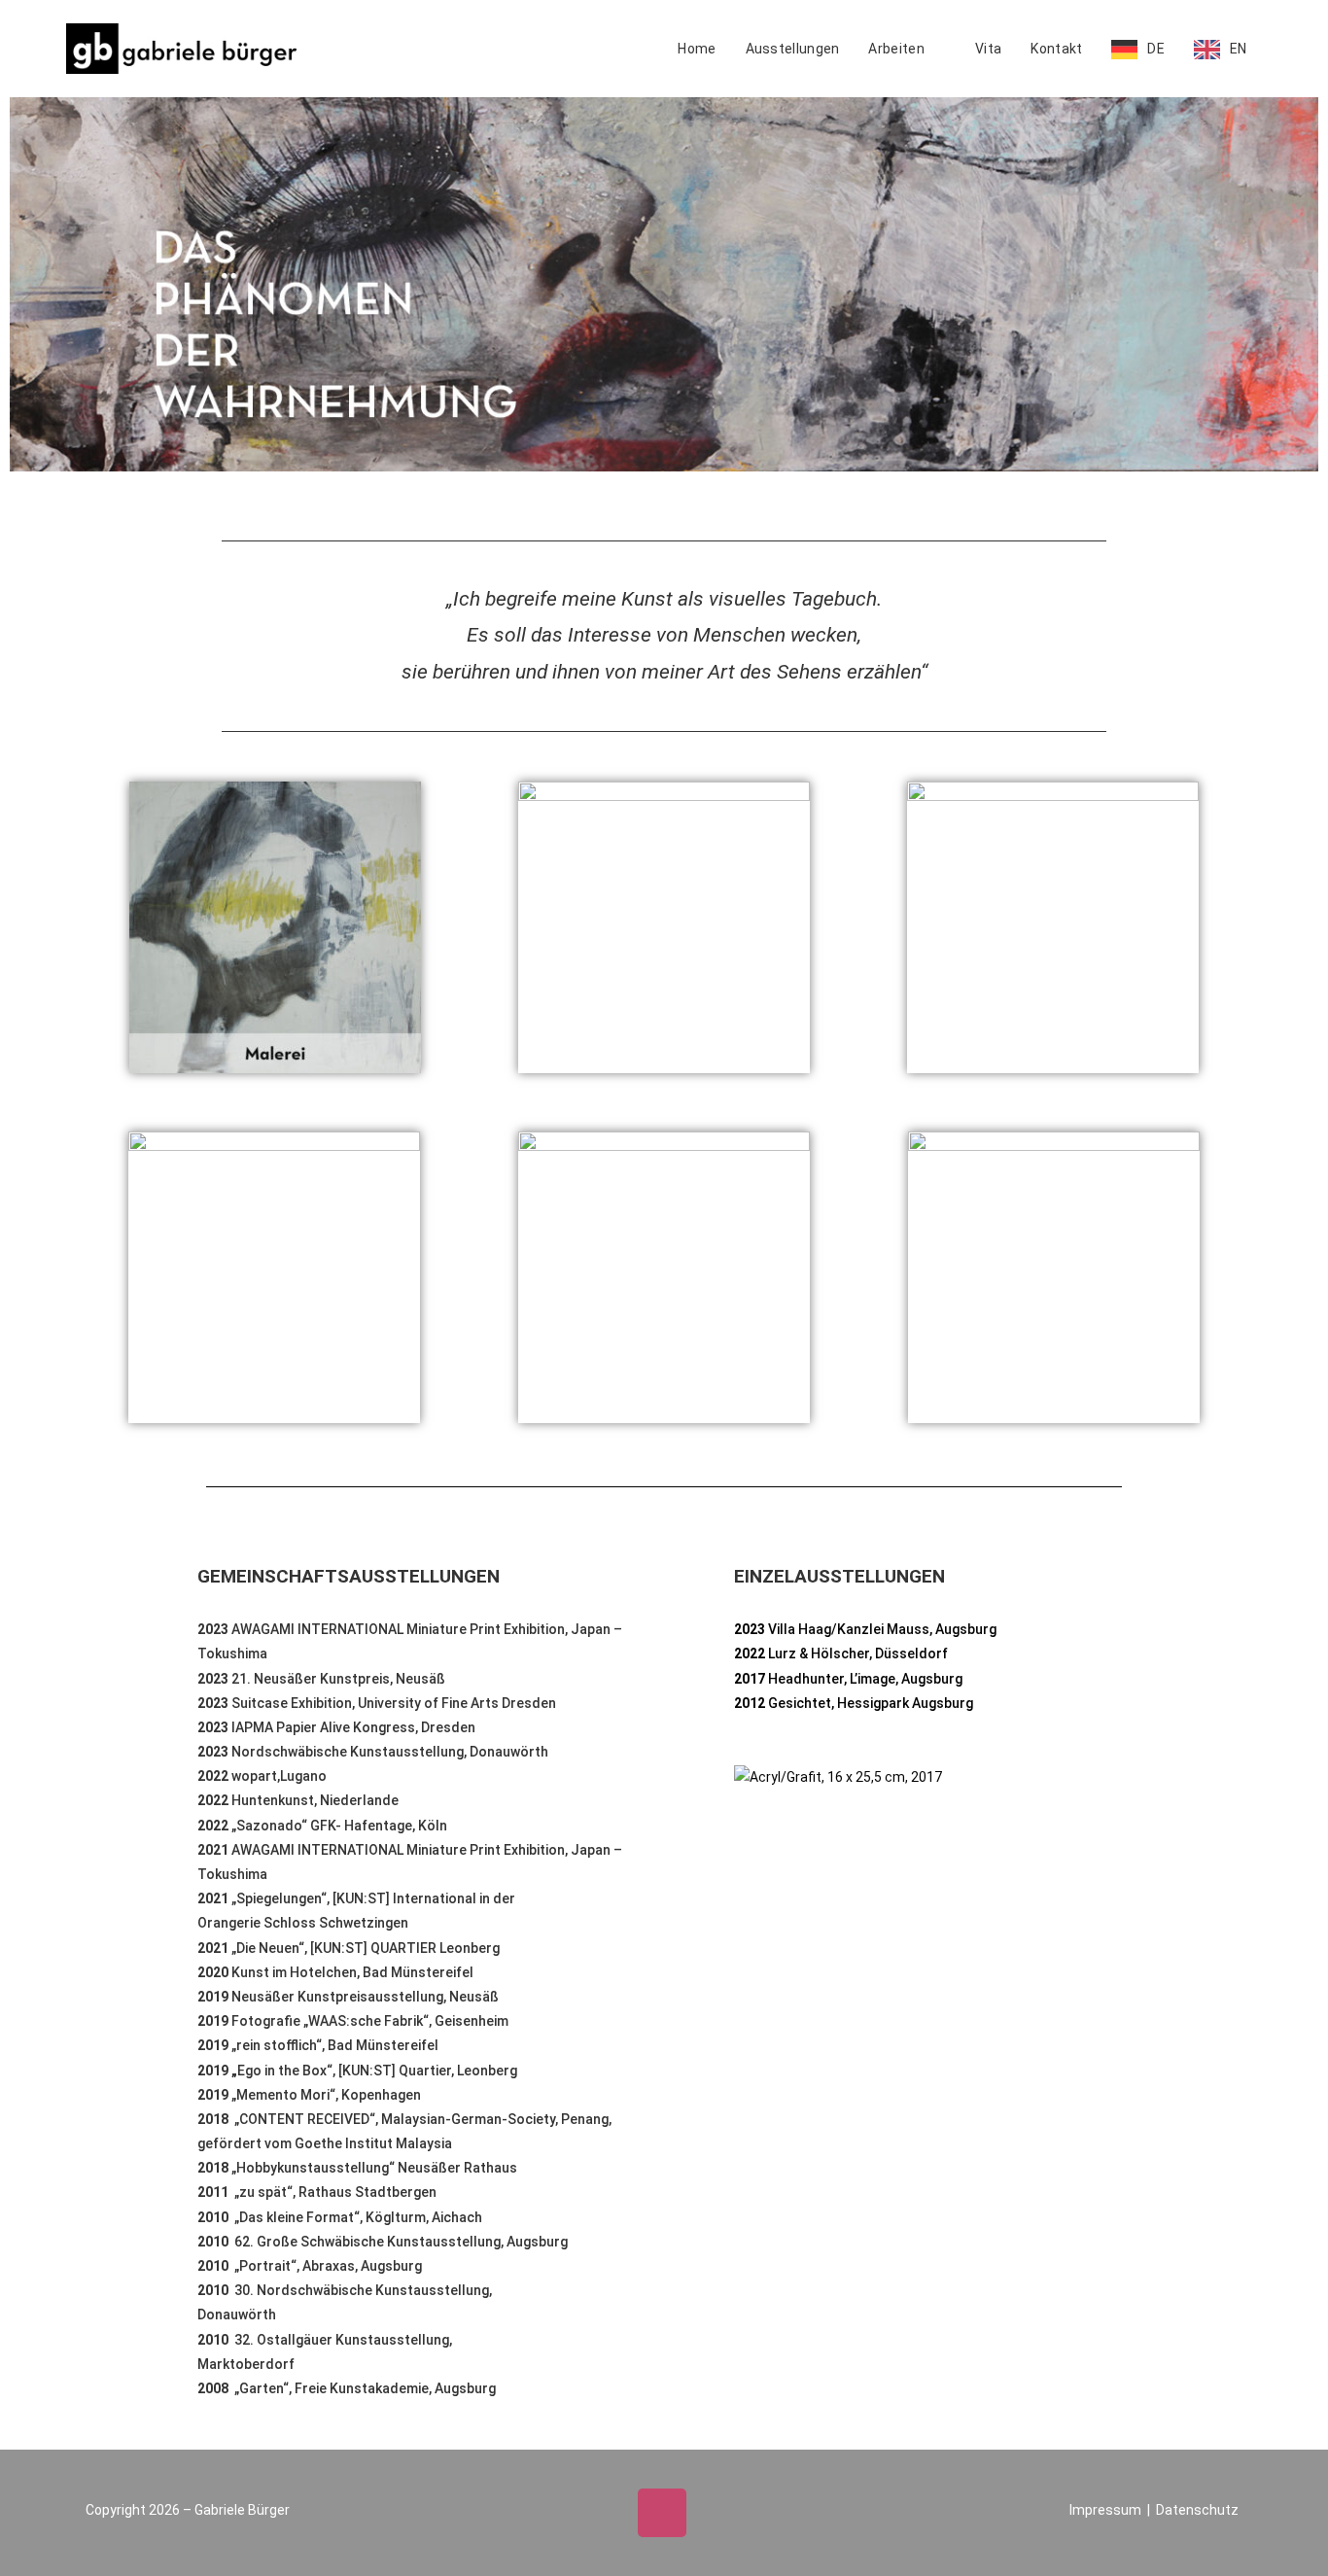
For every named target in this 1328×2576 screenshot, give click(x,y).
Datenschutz (1197, 2510)
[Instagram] (662, 2513)
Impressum (1105, 2510)
